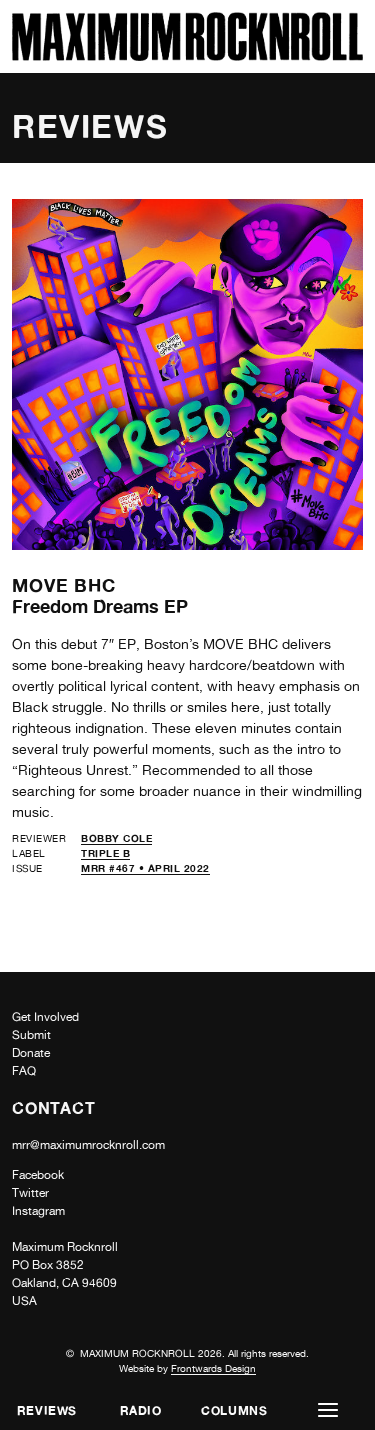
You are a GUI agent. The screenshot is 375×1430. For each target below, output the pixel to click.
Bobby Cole (116, 838)
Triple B (105, 853)
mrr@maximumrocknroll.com (88, 1145)
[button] (328, 1410)
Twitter (30, 1193)
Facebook (38, 1175)
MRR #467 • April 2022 (145, 868)
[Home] (187, 55)
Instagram (38, 1211)
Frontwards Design (213, 1368)
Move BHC (64, 585)
